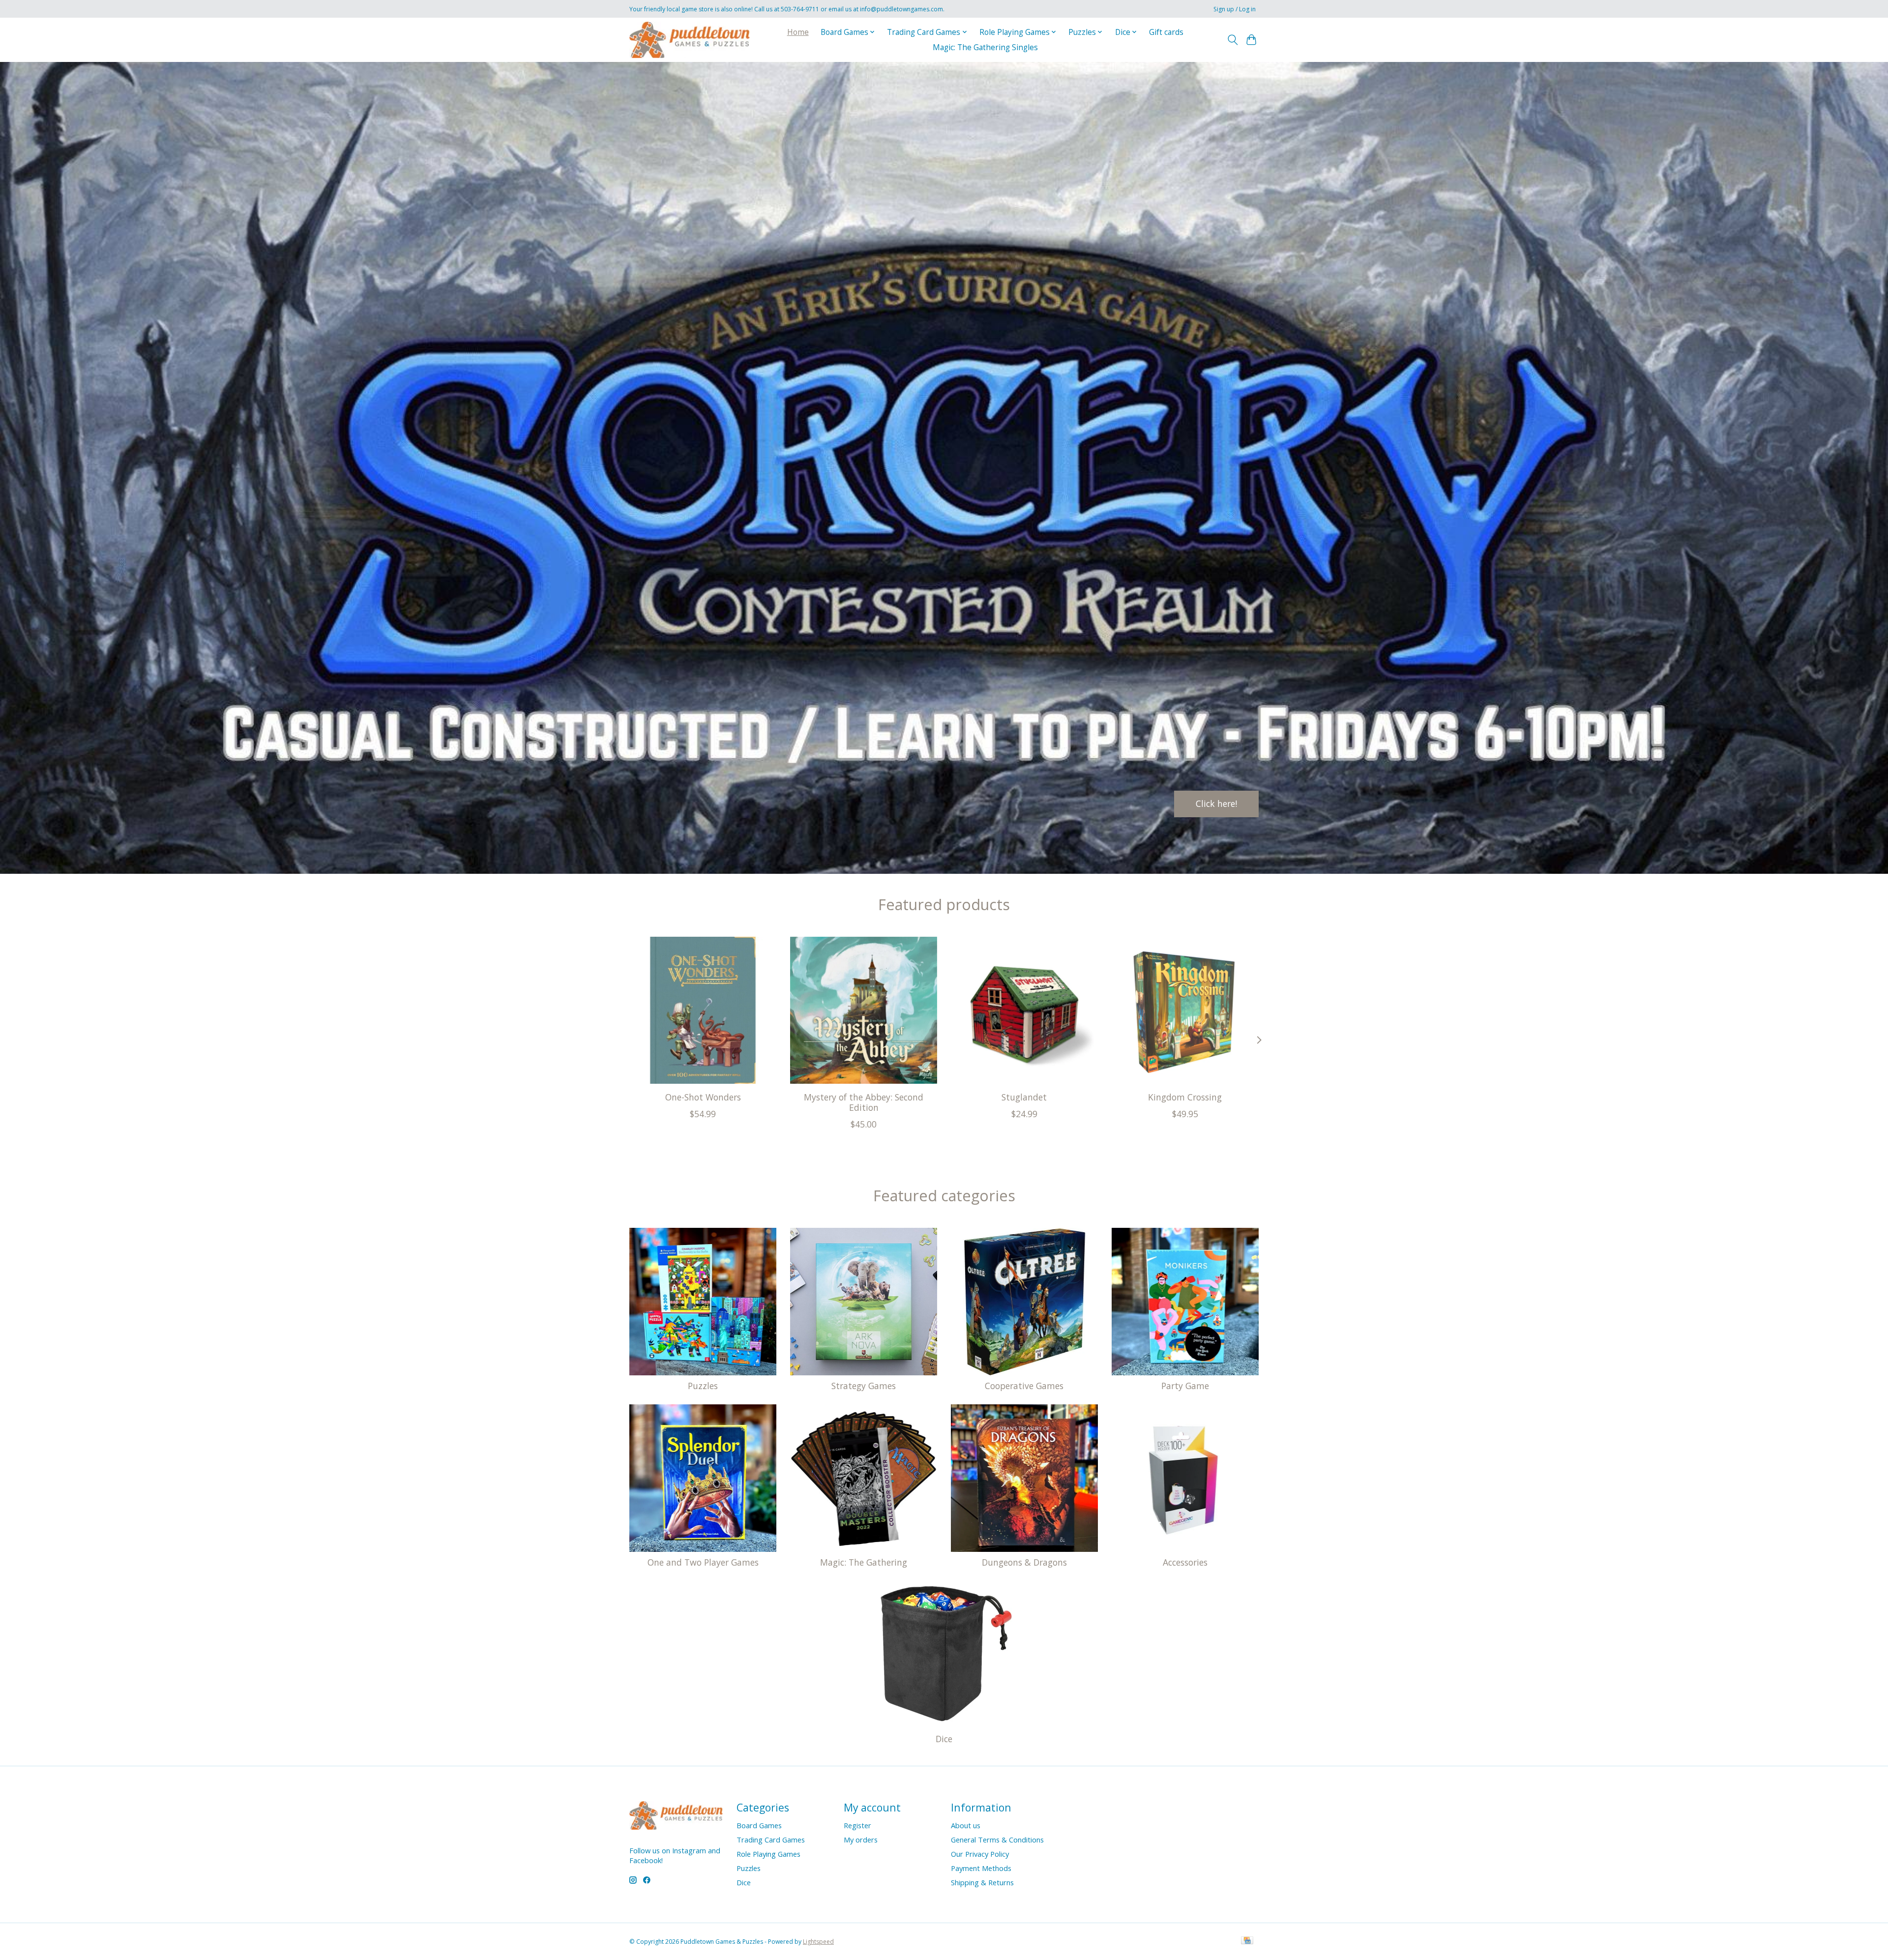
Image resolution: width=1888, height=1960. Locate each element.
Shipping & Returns (982, 1882)
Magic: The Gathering (864, 1562)
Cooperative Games (1024, 1386)
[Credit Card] (1247, 1941)
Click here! (1216, 803)
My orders (861, 1840)
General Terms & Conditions (997, 1840)
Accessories (1185, 1562)
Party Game (1185, 1386)
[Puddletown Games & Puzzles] (690, 40)
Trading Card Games (771, 1840)
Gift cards (1166, 32)
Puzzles (703, 1386)
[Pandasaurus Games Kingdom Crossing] (1185, 1010)
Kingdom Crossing (1185, 1097)
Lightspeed (818, 1942)
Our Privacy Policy (980, 1854)
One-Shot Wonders (703, 1097)
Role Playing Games (768, 1854)
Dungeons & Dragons (1024, 1562)
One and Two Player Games (703, 1562)
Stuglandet (1024, 1097)
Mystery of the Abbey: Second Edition (864, 1102)
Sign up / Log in (1235, 9)
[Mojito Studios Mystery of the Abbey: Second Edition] (864, 1010)
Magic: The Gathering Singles (985, 47)
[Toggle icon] (1232, 40)
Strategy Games (864, 1386)
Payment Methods (981, 1868)
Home (798, 32)
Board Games (759, 1825)
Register (857, 1825)
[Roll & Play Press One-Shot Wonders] (703, 1010)
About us (966, 1825)
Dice (944, 1739)
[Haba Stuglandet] (1024, 1010)
